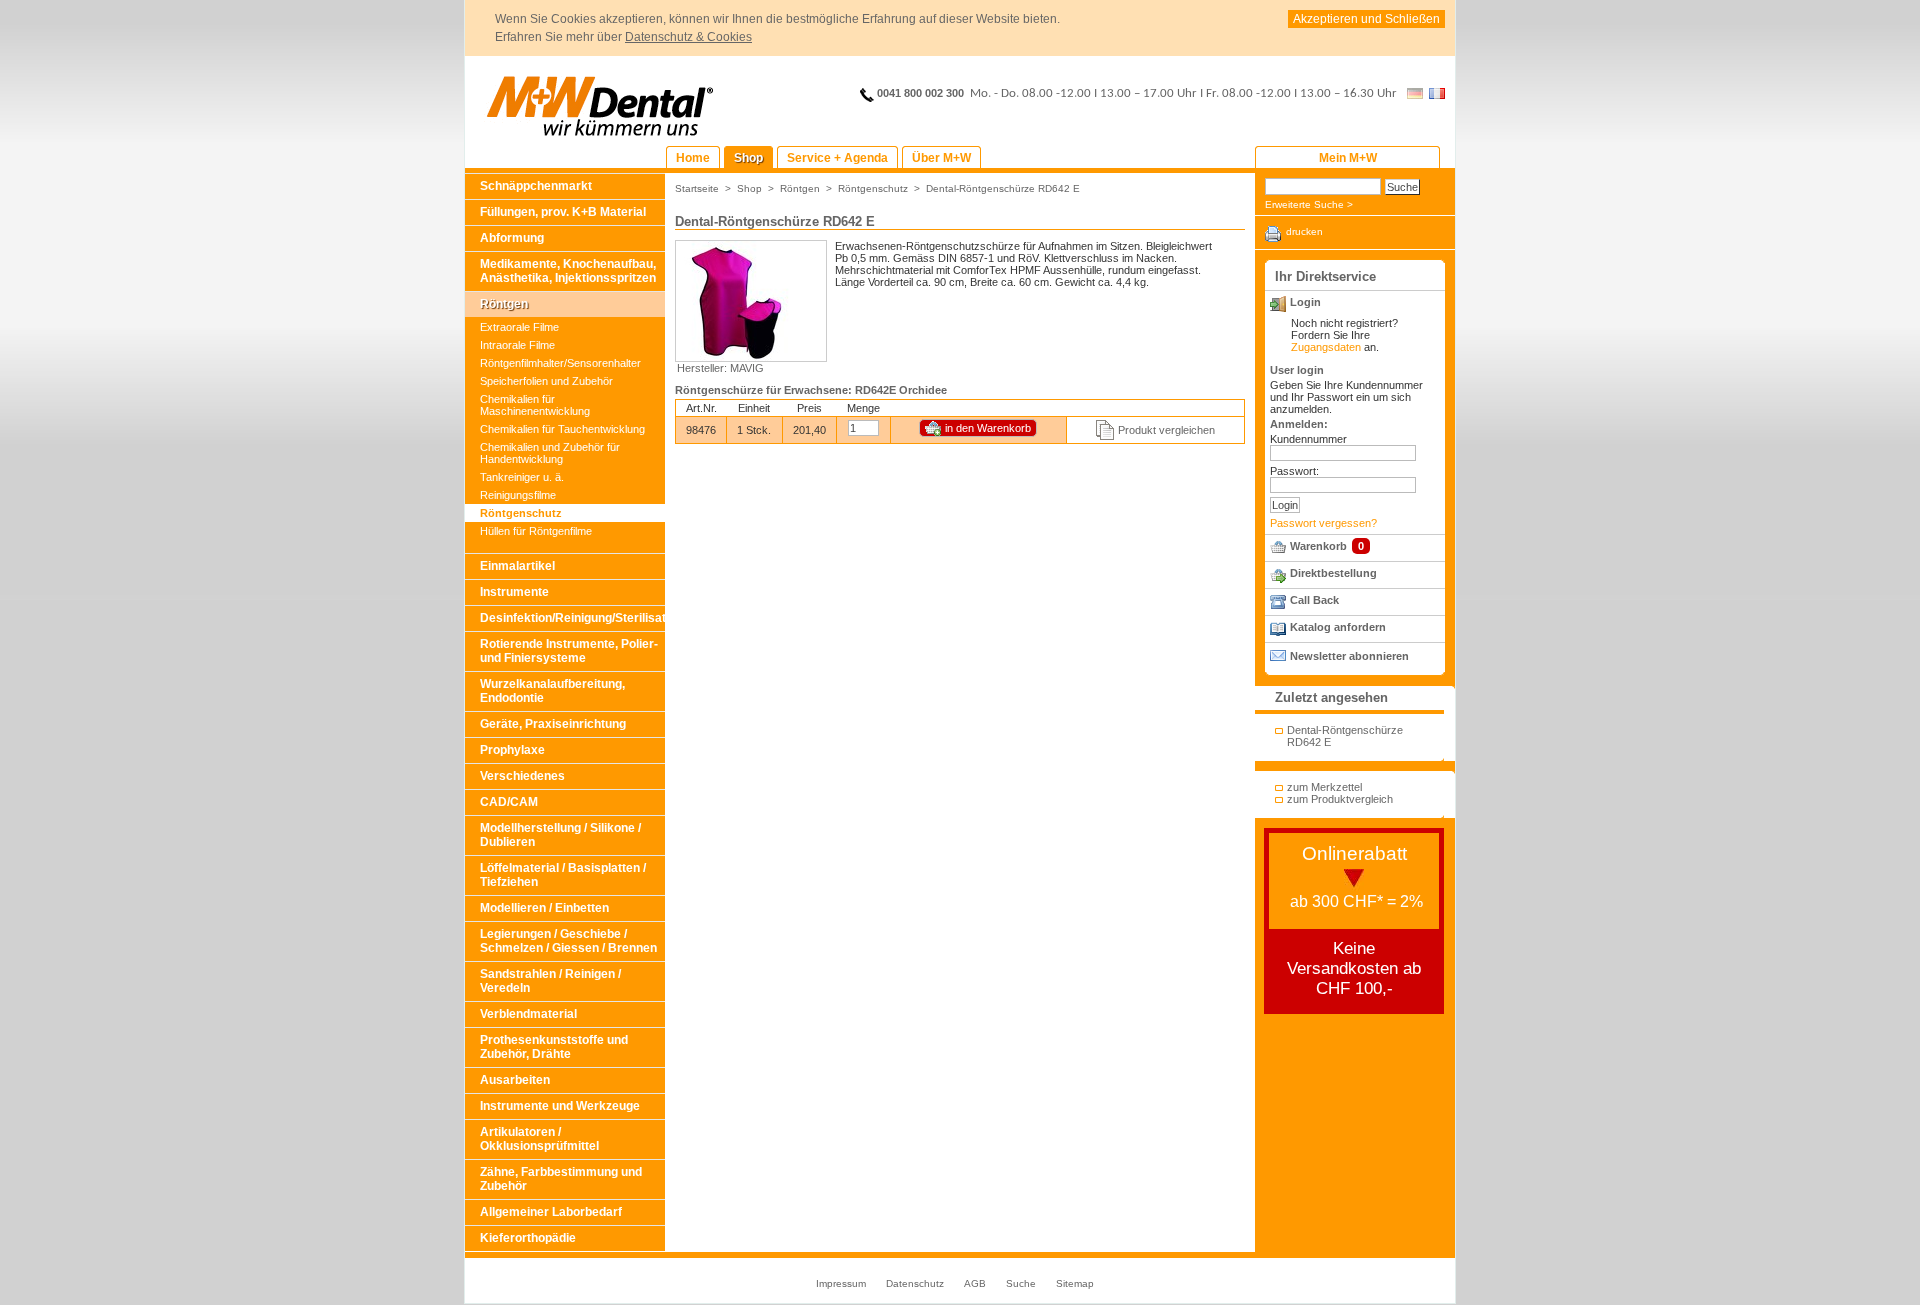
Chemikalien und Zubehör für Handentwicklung (550, 453)
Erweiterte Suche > (1309, 204)
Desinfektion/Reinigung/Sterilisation (572, 618)
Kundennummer (1308, 439)
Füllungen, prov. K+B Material (563, 212)
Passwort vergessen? (1323, 523)
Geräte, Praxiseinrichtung (553, 724)
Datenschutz (915, 1283)
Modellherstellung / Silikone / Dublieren (560, 835)
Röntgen (504, 304)
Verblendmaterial (528, 1014)
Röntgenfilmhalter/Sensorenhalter (560, 363)
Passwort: (1294, 471)
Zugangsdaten (1326, 347)
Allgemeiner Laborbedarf (551, 1212)
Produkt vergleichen (1166, 430)
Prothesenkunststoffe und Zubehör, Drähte (554, 1047)
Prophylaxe (512, 750)
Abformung (512, 238)
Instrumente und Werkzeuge (560, 1106)
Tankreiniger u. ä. (522, 477)
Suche (1021, 1283)
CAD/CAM (509, 802)
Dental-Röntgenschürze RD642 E (1003, 188)
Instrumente (514, 592)
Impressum (841, 1283)
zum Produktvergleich (1340, 799)
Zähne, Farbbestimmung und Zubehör (561, 1179)
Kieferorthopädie (528, 1238)
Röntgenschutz (521, 513)
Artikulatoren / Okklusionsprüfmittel (539, 1139)
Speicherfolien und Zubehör (546, 381)
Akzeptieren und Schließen (1366, 19)
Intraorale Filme (517, 345)
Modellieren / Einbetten (544, 908)
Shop (749, 188)
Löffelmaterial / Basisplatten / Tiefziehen (563, 875)
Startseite (697, 188)
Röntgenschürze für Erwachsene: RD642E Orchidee (811, 390)
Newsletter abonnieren (1349, 656)
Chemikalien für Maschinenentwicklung (535, 405)
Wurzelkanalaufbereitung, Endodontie (552, 691)
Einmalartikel (517, 566)
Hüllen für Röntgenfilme (536, 531)
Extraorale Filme (519, 327)
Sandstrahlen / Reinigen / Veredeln (550, 981)
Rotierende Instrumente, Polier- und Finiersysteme (569, 651)
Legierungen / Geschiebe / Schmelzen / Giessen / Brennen (568, 941)
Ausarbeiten (515, 1080)
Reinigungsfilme (518, 495)
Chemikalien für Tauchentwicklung (562, 429)
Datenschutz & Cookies (688, 37)
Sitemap (1075, 1283)
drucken (1304, 231)
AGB (975, 1283)
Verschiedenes (522, 776)
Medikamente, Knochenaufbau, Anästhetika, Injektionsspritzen (568, 271)
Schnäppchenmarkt (536, 186)
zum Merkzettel (1324, 787)
